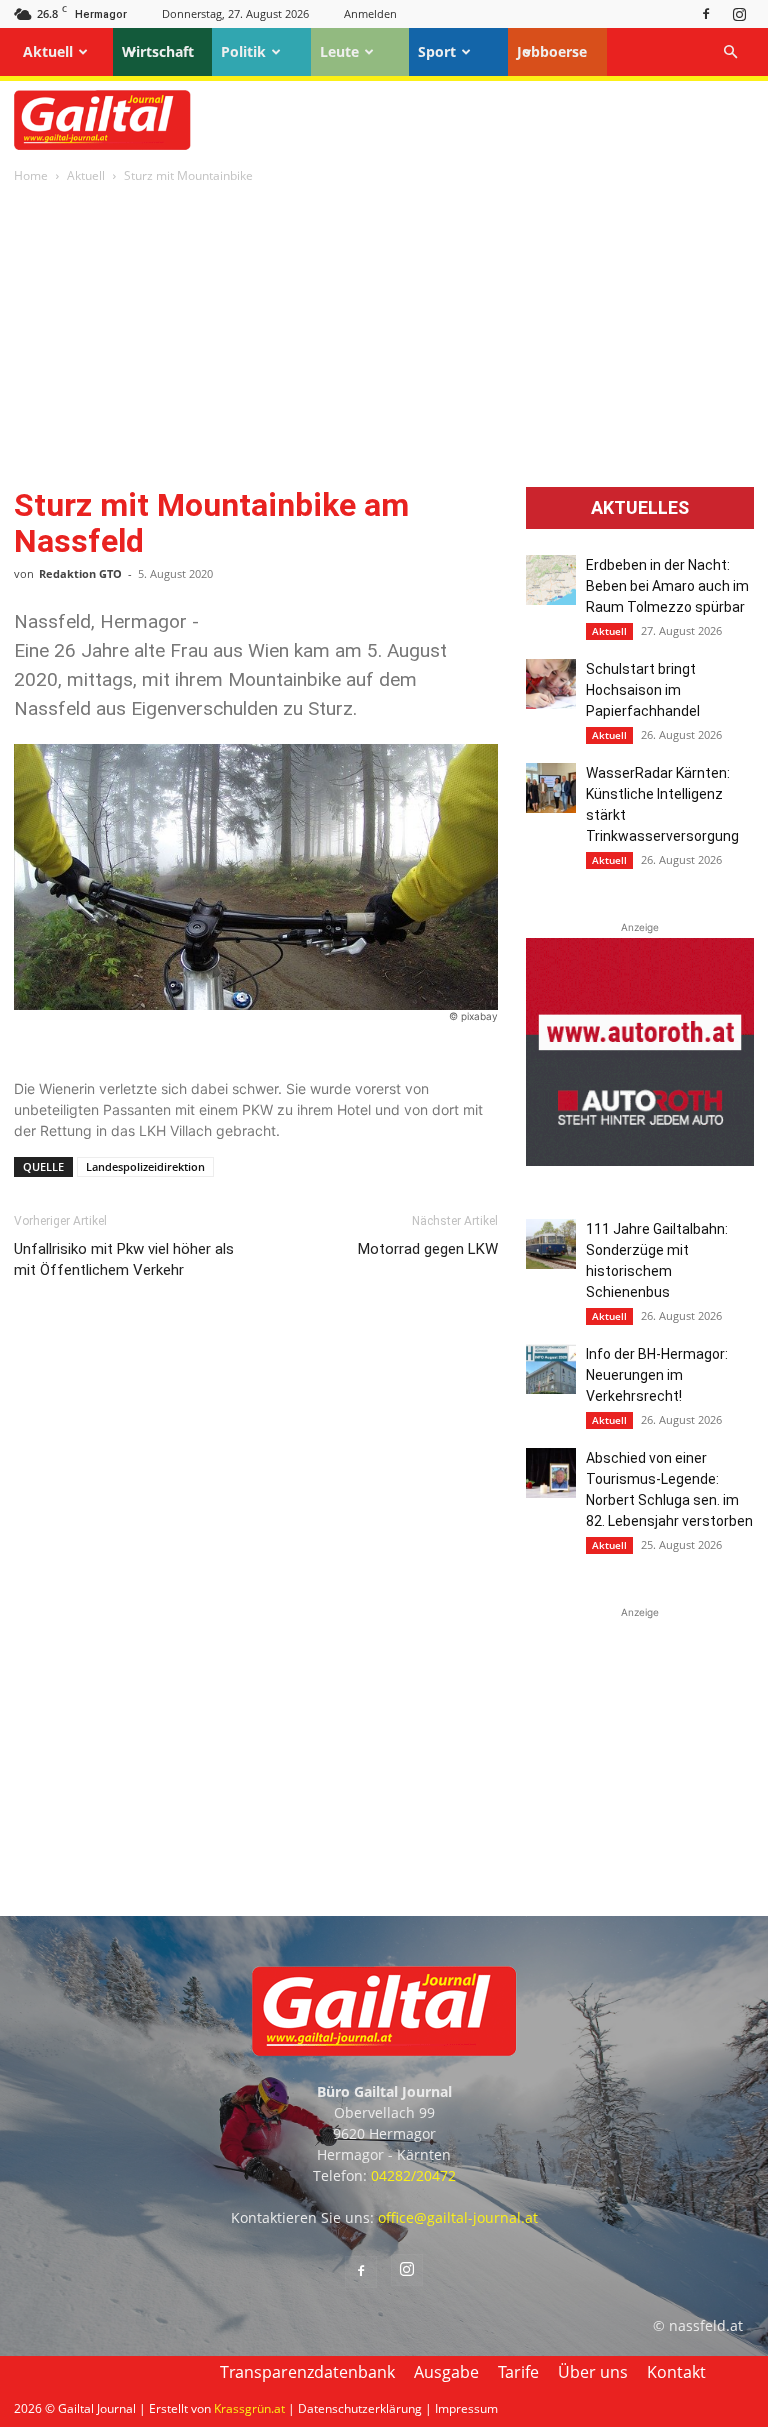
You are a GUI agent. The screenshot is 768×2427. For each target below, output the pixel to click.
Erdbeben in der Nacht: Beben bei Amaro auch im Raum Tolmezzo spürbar (667, 586)
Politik (243, 51)
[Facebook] (706, 13)
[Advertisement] (384, 337)
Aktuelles (640, 508)
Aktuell (48, 51)
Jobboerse (552, 51)
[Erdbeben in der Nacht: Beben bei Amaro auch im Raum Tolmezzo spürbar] (551, 580)
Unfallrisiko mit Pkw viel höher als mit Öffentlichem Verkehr (124, 1259)
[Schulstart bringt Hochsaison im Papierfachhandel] (551, 684)
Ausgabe (446, 2372)
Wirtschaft (158, 51)
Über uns (593, 2372)
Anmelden (370, 13)
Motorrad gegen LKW (428, 1249)
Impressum (466, 2408)
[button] (730, 52)
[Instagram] (739, 13)
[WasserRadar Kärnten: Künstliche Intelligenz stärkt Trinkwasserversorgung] (551, 788)
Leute (339, 51)
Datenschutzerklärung (360, 2408)
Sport (437, 51)
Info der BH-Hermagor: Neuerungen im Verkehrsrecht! (657, 1375)
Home (31, 175)
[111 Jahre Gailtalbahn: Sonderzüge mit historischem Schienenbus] (551, 1244)
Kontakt (676, 2372)
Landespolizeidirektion (145, 1166)
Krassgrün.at (249, 2408)
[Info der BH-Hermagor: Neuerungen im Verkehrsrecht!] (551, 1369)
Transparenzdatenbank (307, 2372)
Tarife (518, 2372)
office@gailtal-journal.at (458, 2217)
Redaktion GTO (80, 573)
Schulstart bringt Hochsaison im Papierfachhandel (643, 690)
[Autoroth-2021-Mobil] (640, 1160)
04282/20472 (413, 2175)
